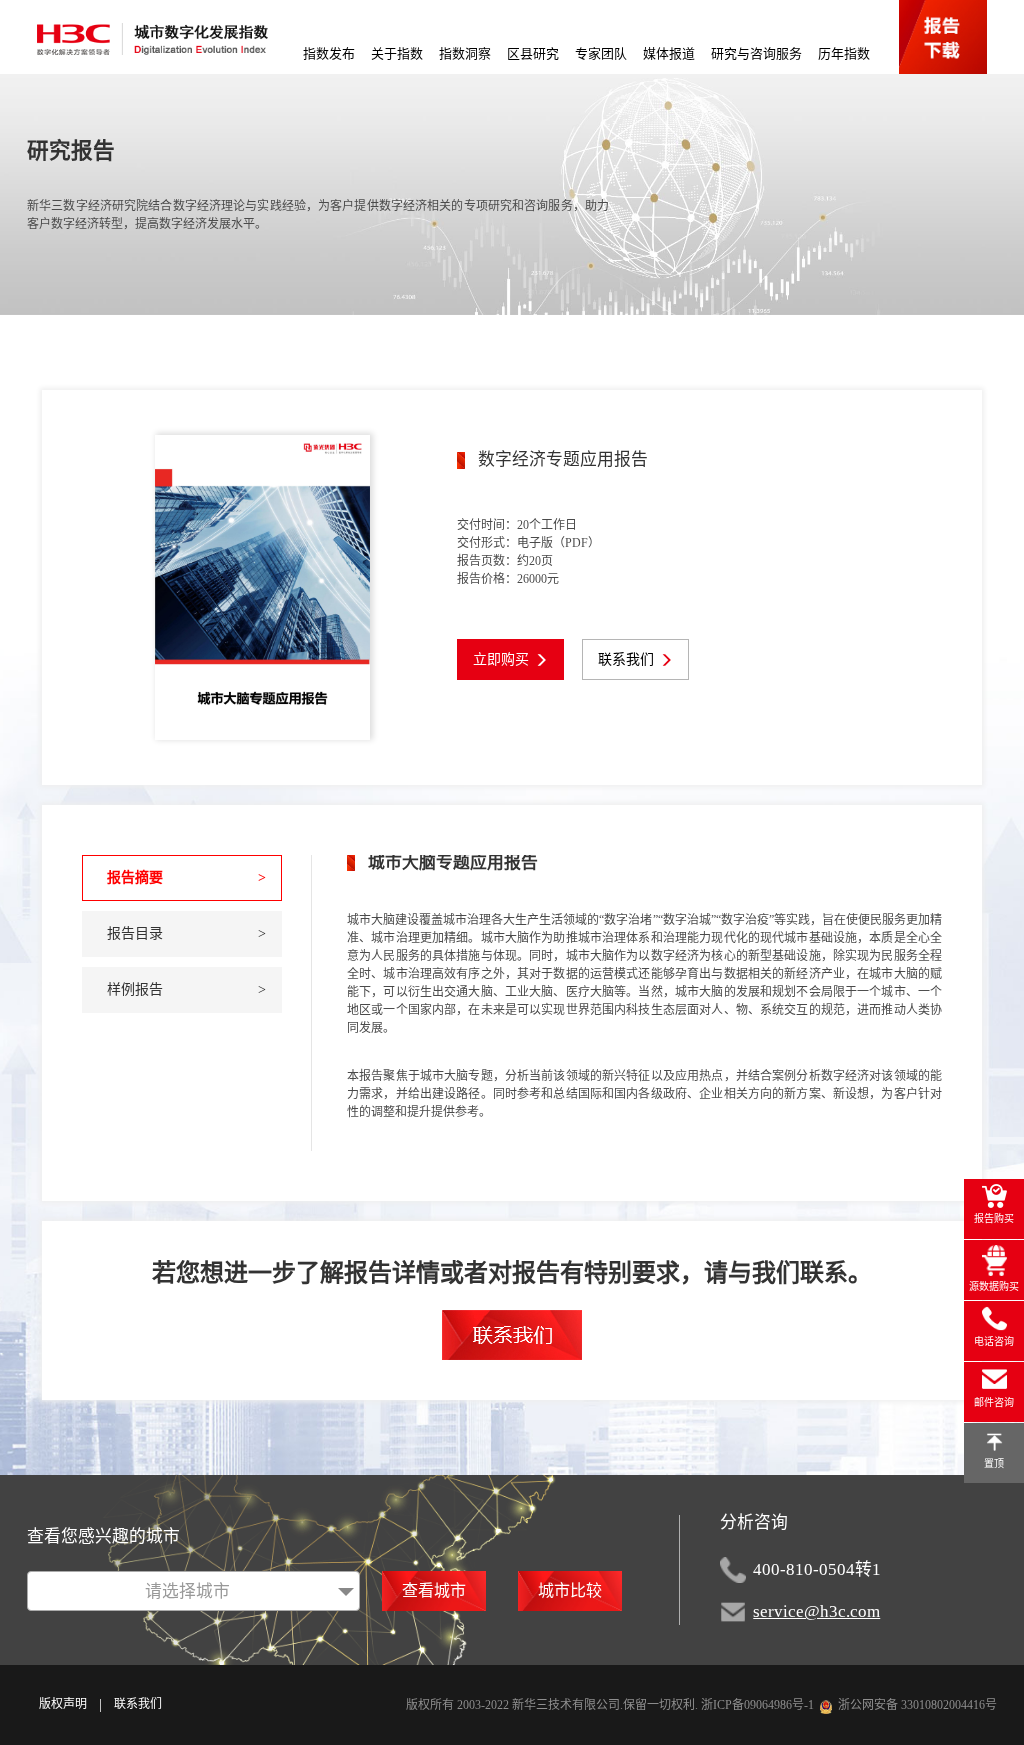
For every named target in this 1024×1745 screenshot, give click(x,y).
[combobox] (193, 1591)
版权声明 (63, 1704)
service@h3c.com (816, 1611)
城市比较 (570, 1590)
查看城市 (434, 1590)
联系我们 (138, 1704)
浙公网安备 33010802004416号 (917, 1705)
